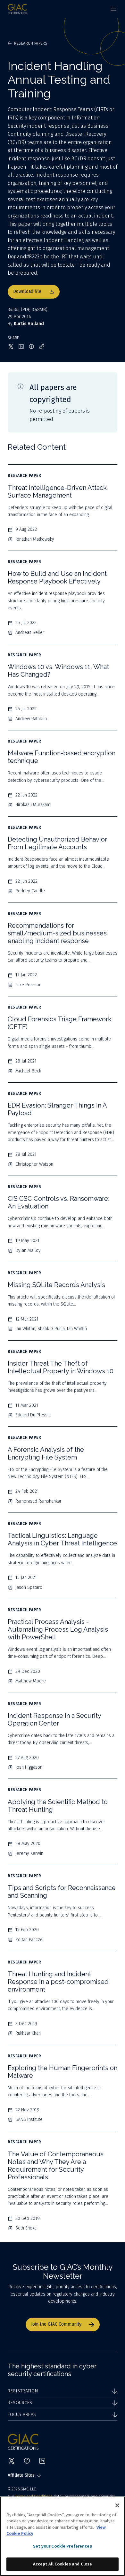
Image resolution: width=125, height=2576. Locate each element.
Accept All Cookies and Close (63, 2564)
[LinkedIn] (42, 2461)
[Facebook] (27, 2461)
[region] (63, 2536)
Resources (20, 2403)
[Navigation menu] (113, 9)
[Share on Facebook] (31, 347)
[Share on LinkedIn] (21, 347)
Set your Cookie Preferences (63, 2546)
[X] (12, 2461)
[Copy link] (42, 347)
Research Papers (31, 43)
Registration (23, 2391)
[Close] (117, 2505)
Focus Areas (22, 2415)
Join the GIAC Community (56, 2324)
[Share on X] (11, 347)
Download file (27, 291)
